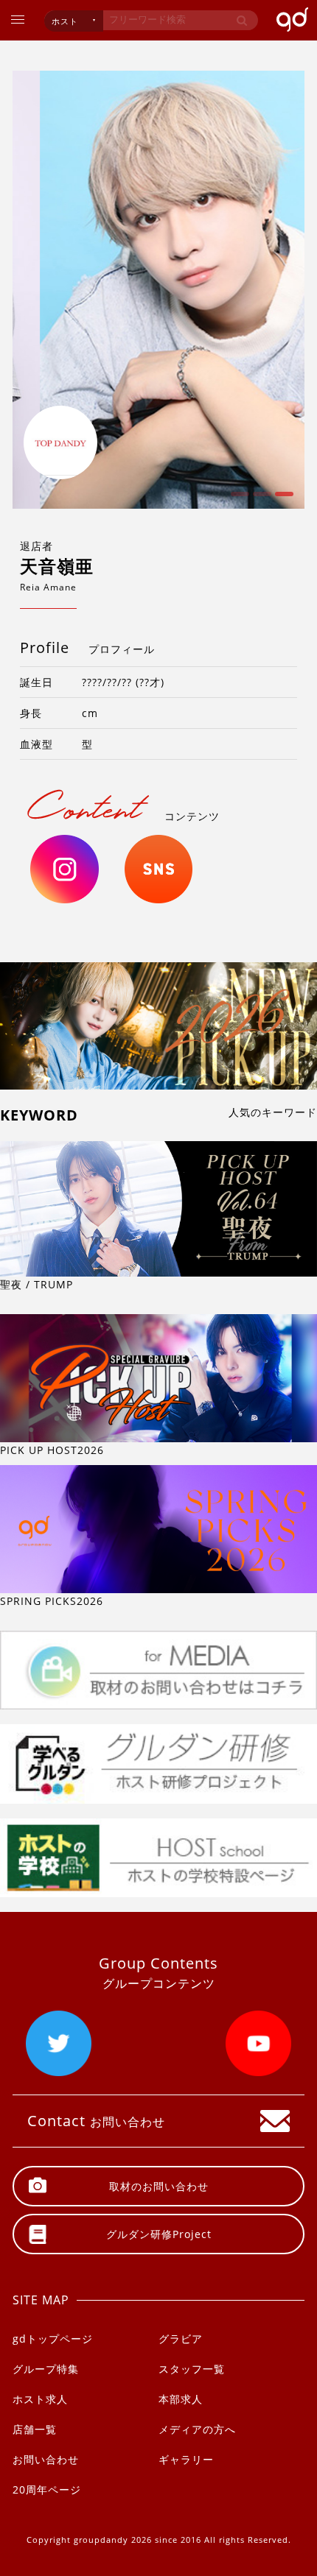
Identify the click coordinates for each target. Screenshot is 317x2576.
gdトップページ (53, 2339)
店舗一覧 (35, 2429)
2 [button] (260, 499)
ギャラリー (186, 2459)
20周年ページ (47, 2489)
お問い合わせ (46, 2459)
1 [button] (238, 499)
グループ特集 (46, 2369)
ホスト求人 (40, 2399)
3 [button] (282, 499)
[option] (158, 290)
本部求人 (181, 2399)
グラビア (181, 2339)
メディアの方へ (197, 2429)
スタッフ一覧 (192, 2369)
